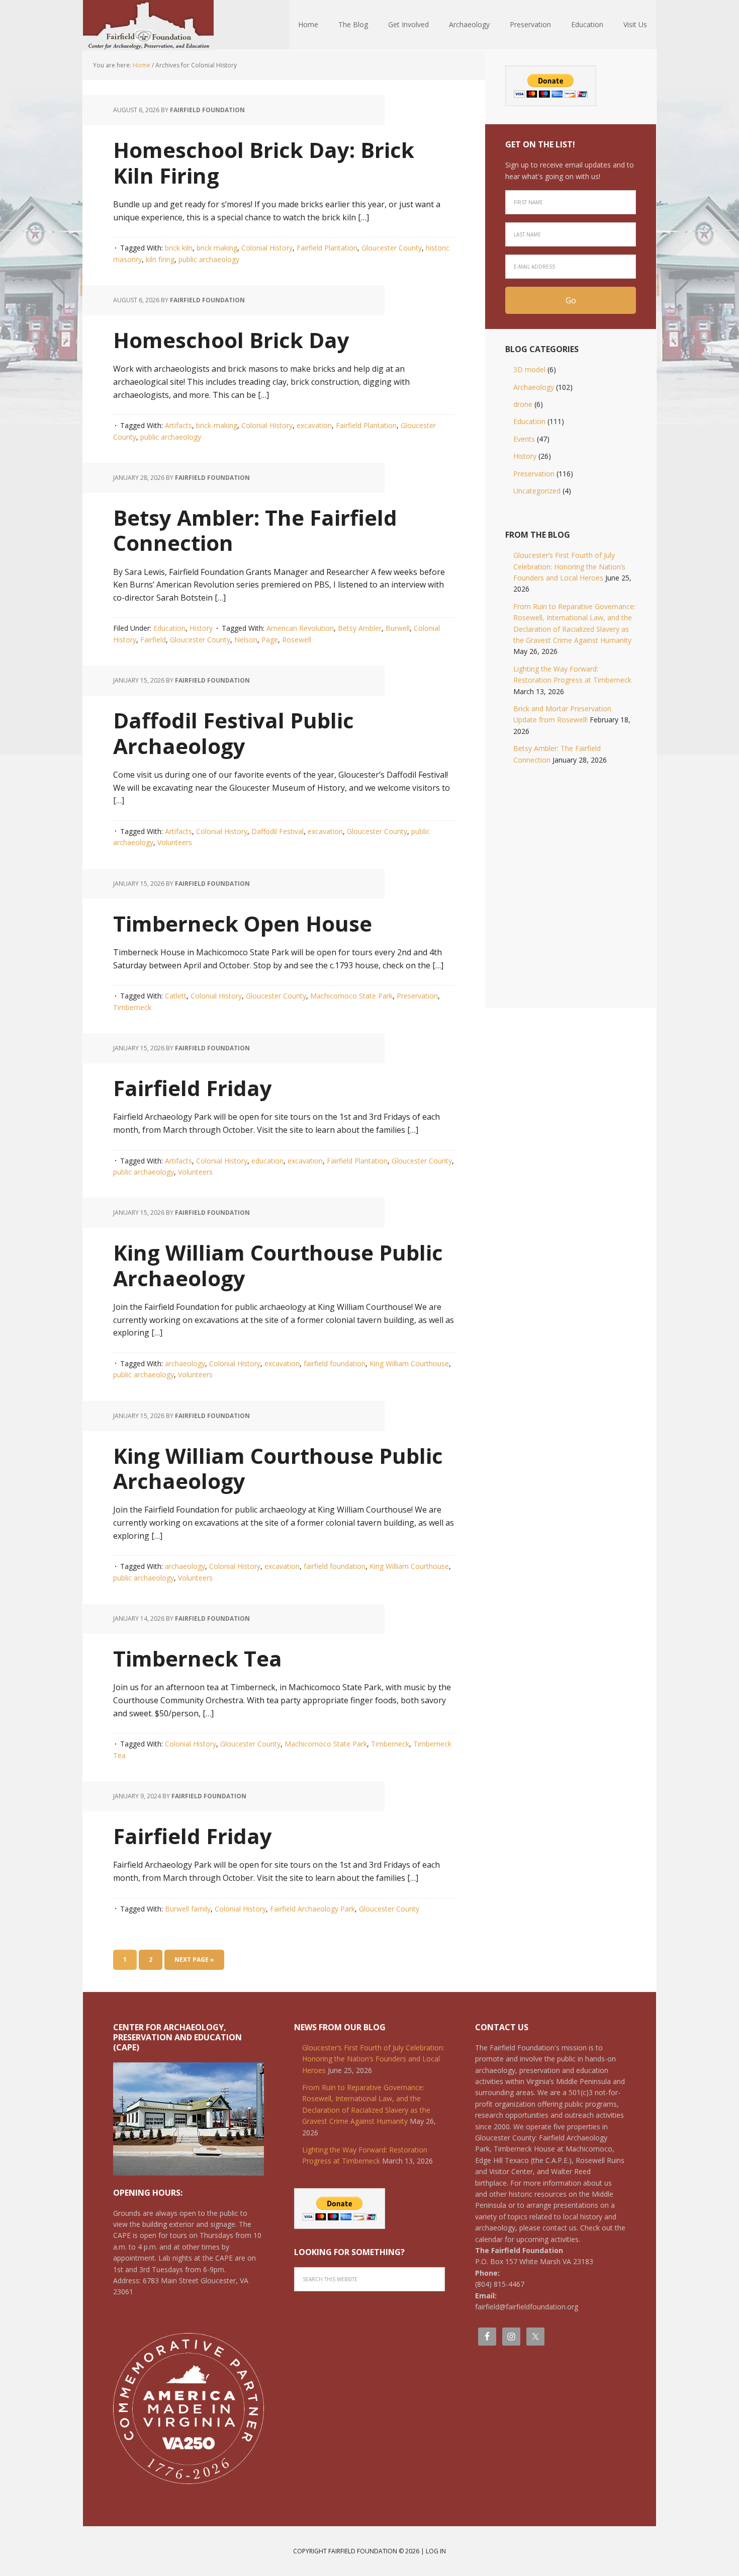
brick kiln (179, 248)
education (267, 1161)
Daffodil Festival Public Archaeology (234, 733)
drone (523, 404)
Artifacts (178, 425)
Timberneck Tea (198, 1658)
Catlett (176, 996)
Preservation (417, 996)
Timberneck (132, 1007)
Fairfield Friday (193, 1088)
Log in (436, 2551)
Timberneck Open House (243, 923)
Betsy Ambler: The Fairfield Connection (255, 530)
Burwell (398, 628)
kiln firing (160, 259)
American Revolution (300, 628)
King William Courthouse (409, 1363)
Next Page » (194, 1960)
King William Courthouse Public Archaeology (278, 1265)
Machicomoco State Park (351, 996)
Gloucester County (392, 248)
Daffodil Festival (278, 831)
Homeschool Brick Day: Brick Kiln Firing (264, 162)
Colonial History (267, 248)
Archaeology (534, 387)
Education (169, 628)
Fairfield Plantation (327, 248)
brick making (217, 248)
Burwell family (188, 1909)
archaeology (185, 1363)
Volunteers (175, 842)
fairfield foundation (335, 1363)
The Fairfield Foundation (148, 25)
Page (270, 640)
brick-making (217, 425)
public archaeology (209, 259)
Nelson (246, 640)
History (201, 628)
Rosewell (297, 640)
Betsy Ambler (360, 628)
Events (524, 439)
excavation (314, 425)
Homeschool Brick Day (231, 340)
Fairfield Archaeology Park (312, 1909)
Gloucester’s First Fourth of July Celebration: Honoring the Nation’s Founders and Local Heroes (569, 566)
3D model (529, 369)
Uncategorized (537, 491)
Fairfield (153, 640)
